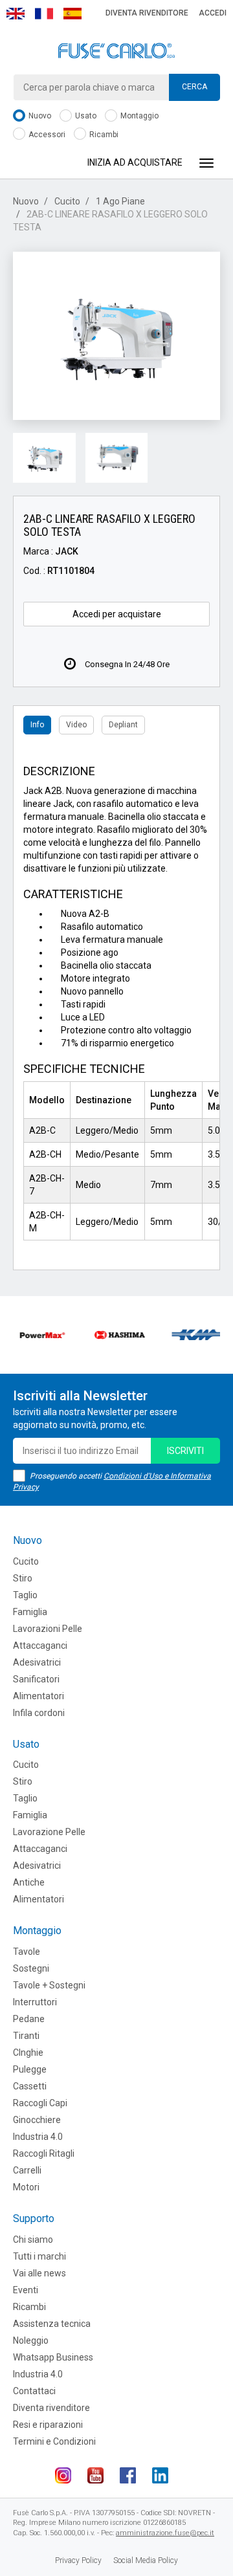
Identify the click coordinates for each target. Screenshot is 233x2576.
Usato (85, 116)
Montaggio (139, 116)
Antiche (29, 1882)
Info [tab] (37, 725)
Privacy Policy (78, 2560)
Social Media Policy (146, 2560)
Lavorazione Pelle (49, 1832)
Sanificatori (36, 1679)
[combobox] (116, 87)
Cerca (194, 87)
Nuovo (39, 116)
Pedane (29, 2019)
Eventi (26, 2290)
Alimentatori (39, 1696)
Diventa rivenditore (147, 13)
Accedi (213, 13)
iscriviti (185, 1451)
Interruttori (35, 2002)
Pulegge (30, 2069)
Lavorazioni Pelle (48, 1629)
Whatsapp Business (53, 2357)
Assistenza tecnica (52, 2324)
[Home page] (116, 51)
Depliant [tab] (123, 725)
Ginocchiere (37, 2120)
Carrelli (27, 2170)
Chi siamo (33, 2240)
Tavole (27, 1952)
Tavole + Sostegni (49, 1985)
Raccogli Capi (40, 2103)
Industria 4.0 (38, 2137)
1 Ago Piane (120, 201)
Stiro (23, 1578)
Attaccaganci (40, 1646)
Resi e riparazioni (48, 2425)
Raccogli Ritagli (44, 2153)
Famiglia (30, 1612)
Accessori (46, 135)
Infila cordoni (39, 1713)
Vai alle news (39, 2273)
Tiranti (26, 2036)
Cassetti (30, 2086)
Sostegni (31, 1968)
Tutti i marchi (39, 2256)
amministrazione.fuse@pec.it (165, 2533)
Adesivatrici (37, 1662)
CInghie (28, 2053)
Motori (26, 2187)
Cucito (67, 201)
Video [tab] (76, 725)
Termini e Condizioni (54, 2441)
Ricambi (103, 135)
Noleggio (31, 2340)
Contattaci (34, 2391)
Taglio (25, 1595)
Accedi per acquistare (117, 614)
